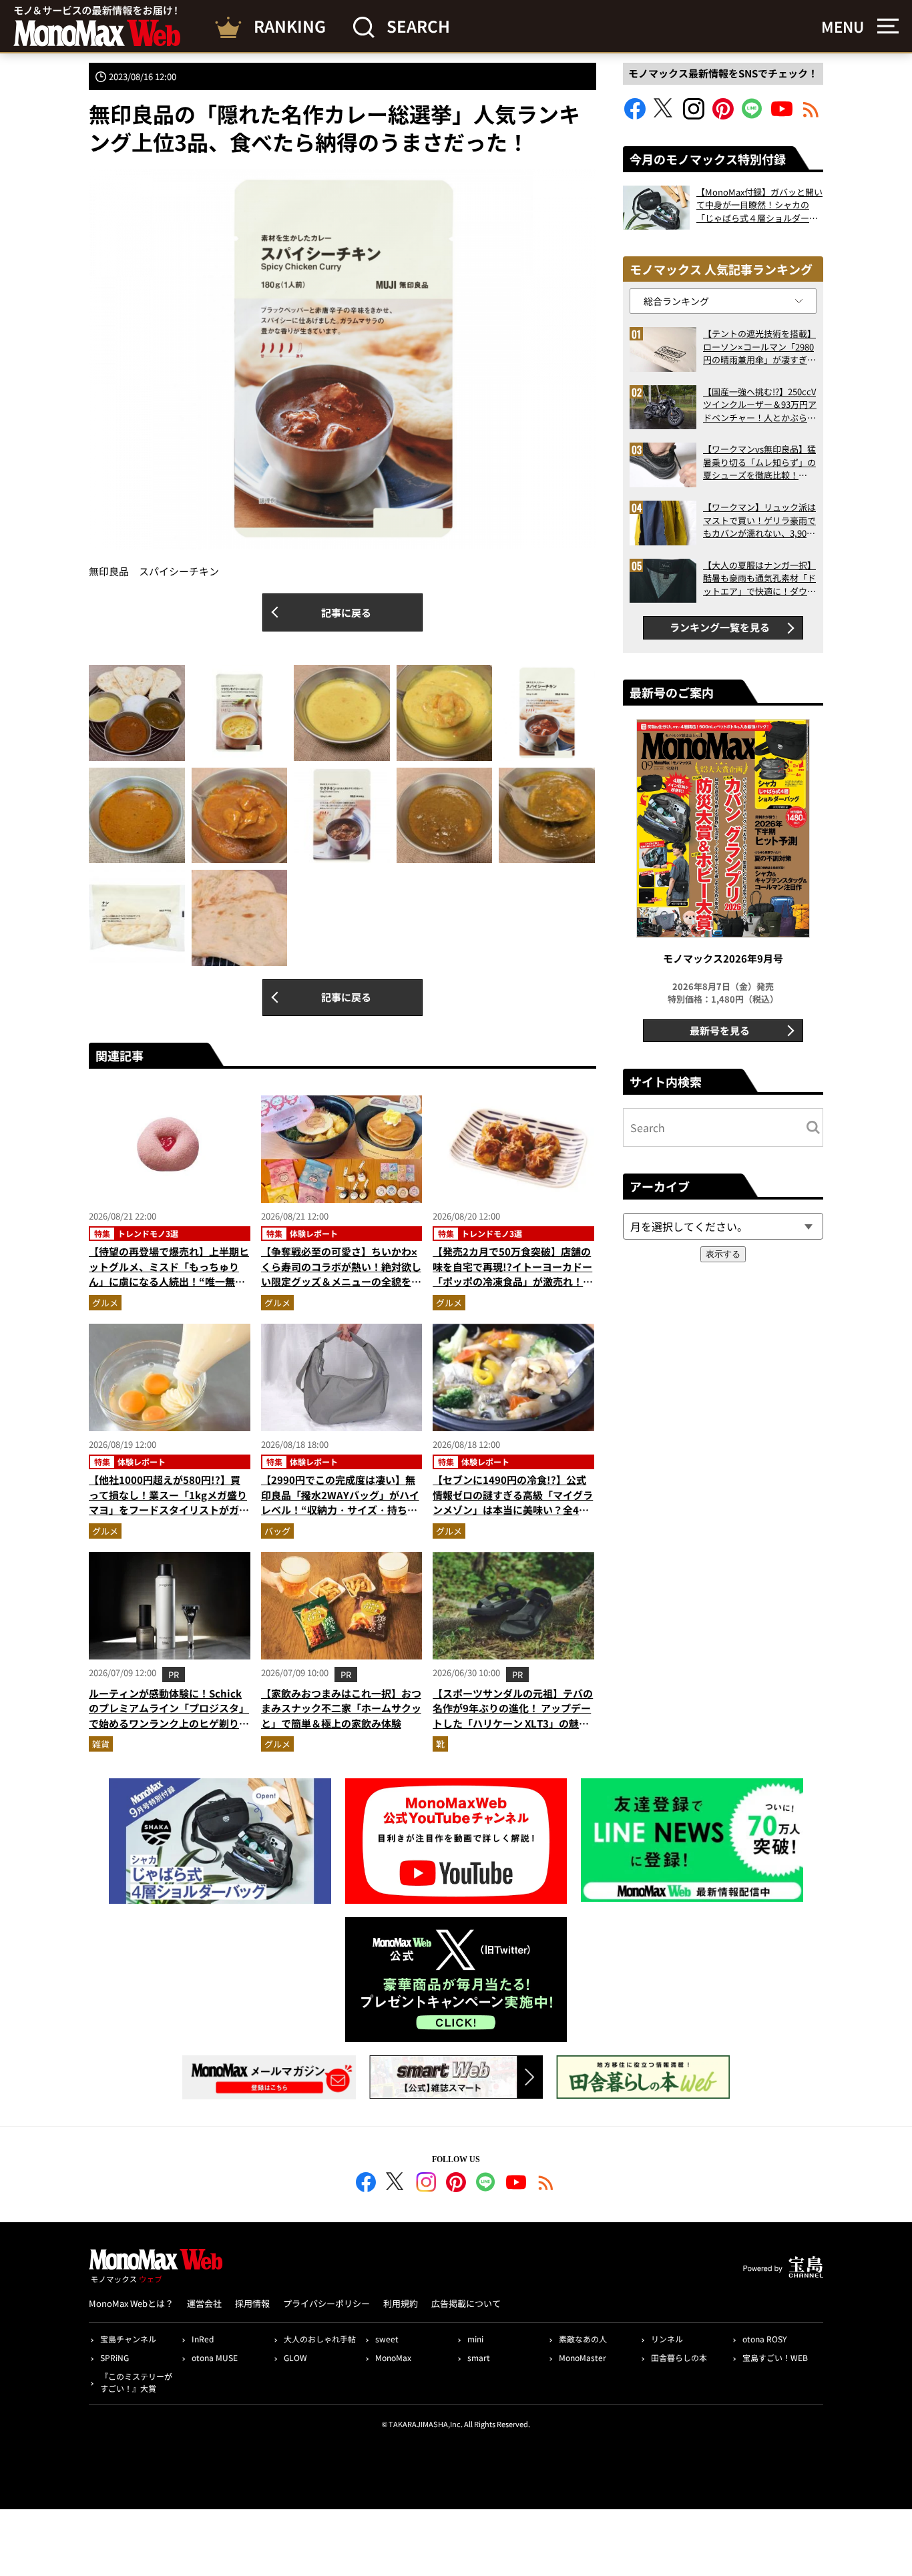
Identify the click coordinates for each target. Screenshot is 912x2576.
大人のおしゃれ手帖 (320, 2339)
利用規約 (401, 2303)
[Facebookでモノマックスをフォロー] (635, 115)
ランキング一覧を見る (720, 627)
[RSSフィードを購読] (811, 115)
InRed (203, 2339)
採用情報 (252, 2303)
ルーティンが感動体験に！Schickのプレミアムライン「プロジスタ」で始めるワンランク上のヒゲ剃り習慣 (169, 1716)
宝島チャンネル (128, 2339)
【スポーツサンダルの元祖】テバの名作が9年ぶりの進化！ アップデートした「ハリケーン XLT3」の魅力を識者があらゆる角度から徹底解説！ (513, 1723)
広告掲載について (466, 2303)
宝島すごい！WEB (775, 2357)
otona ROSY (764, 2339)
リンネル (667, 2339)
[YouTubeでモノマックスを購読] (782, 115)
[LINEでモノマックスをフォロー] (752, 115)
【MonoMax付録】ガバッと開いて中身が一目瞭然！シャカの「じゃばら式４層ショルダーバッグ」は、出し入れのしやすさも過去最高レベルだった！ (759, 205)
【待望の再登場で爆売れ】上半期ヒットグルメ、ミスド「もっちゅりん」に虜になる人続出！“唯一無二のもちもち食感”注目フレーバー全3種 (169, 1281)
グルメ (105, 1303)
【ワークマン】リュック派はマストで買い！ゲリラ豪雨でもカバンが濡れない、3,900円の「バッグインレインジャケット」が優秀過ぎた (759, 520)
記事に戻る (346, 612)
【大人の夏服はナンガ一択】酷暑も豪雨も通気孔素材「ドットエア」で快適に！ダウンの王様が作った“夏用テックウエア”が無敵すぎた (759, 578)
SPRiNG (115, 2357)
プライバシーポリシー (326, 2303)
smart (479, 2357)
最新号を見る (720, 1030)
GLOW (295, 2357)
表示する (723, 1254)
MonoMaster (583, 2357)
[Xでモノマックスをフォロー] (664, 115)
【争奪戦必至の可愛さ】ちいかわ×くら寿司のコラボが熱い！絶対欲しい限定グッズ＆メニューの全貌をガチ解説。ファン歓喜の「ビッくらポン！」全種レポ (341, 1281)
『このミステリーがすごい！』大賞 (136, 2382)
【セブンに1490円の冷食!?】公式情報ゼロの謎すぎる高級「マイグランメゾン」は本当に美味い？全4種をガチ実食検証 (513, 1502)
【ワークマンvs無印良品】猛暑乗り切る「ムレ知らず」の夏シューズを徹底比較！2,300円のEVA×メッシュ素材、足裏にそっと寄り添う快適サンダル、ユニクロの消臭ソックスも (759, 462)
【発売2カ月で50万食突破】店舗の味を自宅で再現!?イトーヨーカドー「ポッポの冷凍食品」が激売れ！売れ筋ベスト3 (513, 1274)
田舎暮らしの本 (679, 2357)
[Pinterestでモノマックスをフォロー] (723, 115)
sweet (387, 2339)
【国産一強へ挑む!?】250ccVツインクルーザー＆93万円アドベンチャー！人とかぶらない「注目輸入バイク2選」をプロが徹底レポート (760, 405)
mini (475, 2339)
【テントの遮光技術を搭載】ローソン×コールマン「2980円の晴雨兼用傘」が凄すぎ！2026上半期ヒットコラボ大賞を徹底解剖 (759, 347)
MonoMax (393, 2357)
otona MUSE (215, 2357)
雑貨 (101, 1744)
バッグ (277, 1531)
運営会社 (204, 2303)
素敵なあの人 (583, 2339)
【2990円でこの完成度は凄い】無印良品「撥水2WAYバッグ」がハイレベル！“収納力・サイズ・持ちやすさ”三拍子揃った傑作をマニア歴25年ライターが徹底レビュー (340, 1510)
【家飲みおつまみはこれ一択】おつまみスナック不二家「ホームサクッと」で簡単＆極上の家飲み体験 (341, 1708)
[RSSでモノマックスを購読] (546, 2184)
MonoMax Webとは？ (131, 2303)
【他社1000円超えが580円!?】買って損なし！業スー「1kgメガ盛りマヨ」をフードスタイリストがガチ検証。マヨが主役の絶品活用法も (169, 1502)
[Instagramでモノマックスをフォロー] (694, 115)
